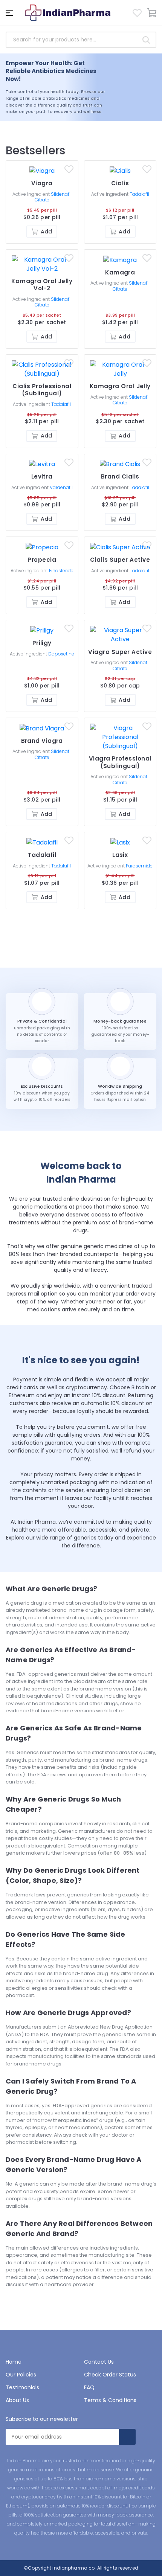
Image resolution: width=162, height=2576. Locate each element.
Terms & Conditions (110, 2400)
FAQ (89, 2387)
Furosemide (139, 866)
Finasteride (61, 571)
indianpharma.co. (73, 2568)
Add (46, 232)
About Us (17, 2400)
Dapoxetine (61, 654)
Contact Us (99, 2362)
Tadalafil (139, 194)
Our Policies (21, 2375)
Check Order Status (110, 2375)
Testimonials (22, 2387)
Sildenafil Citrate (53, 197)
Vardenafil (61, 487)
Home (14, 2362)
